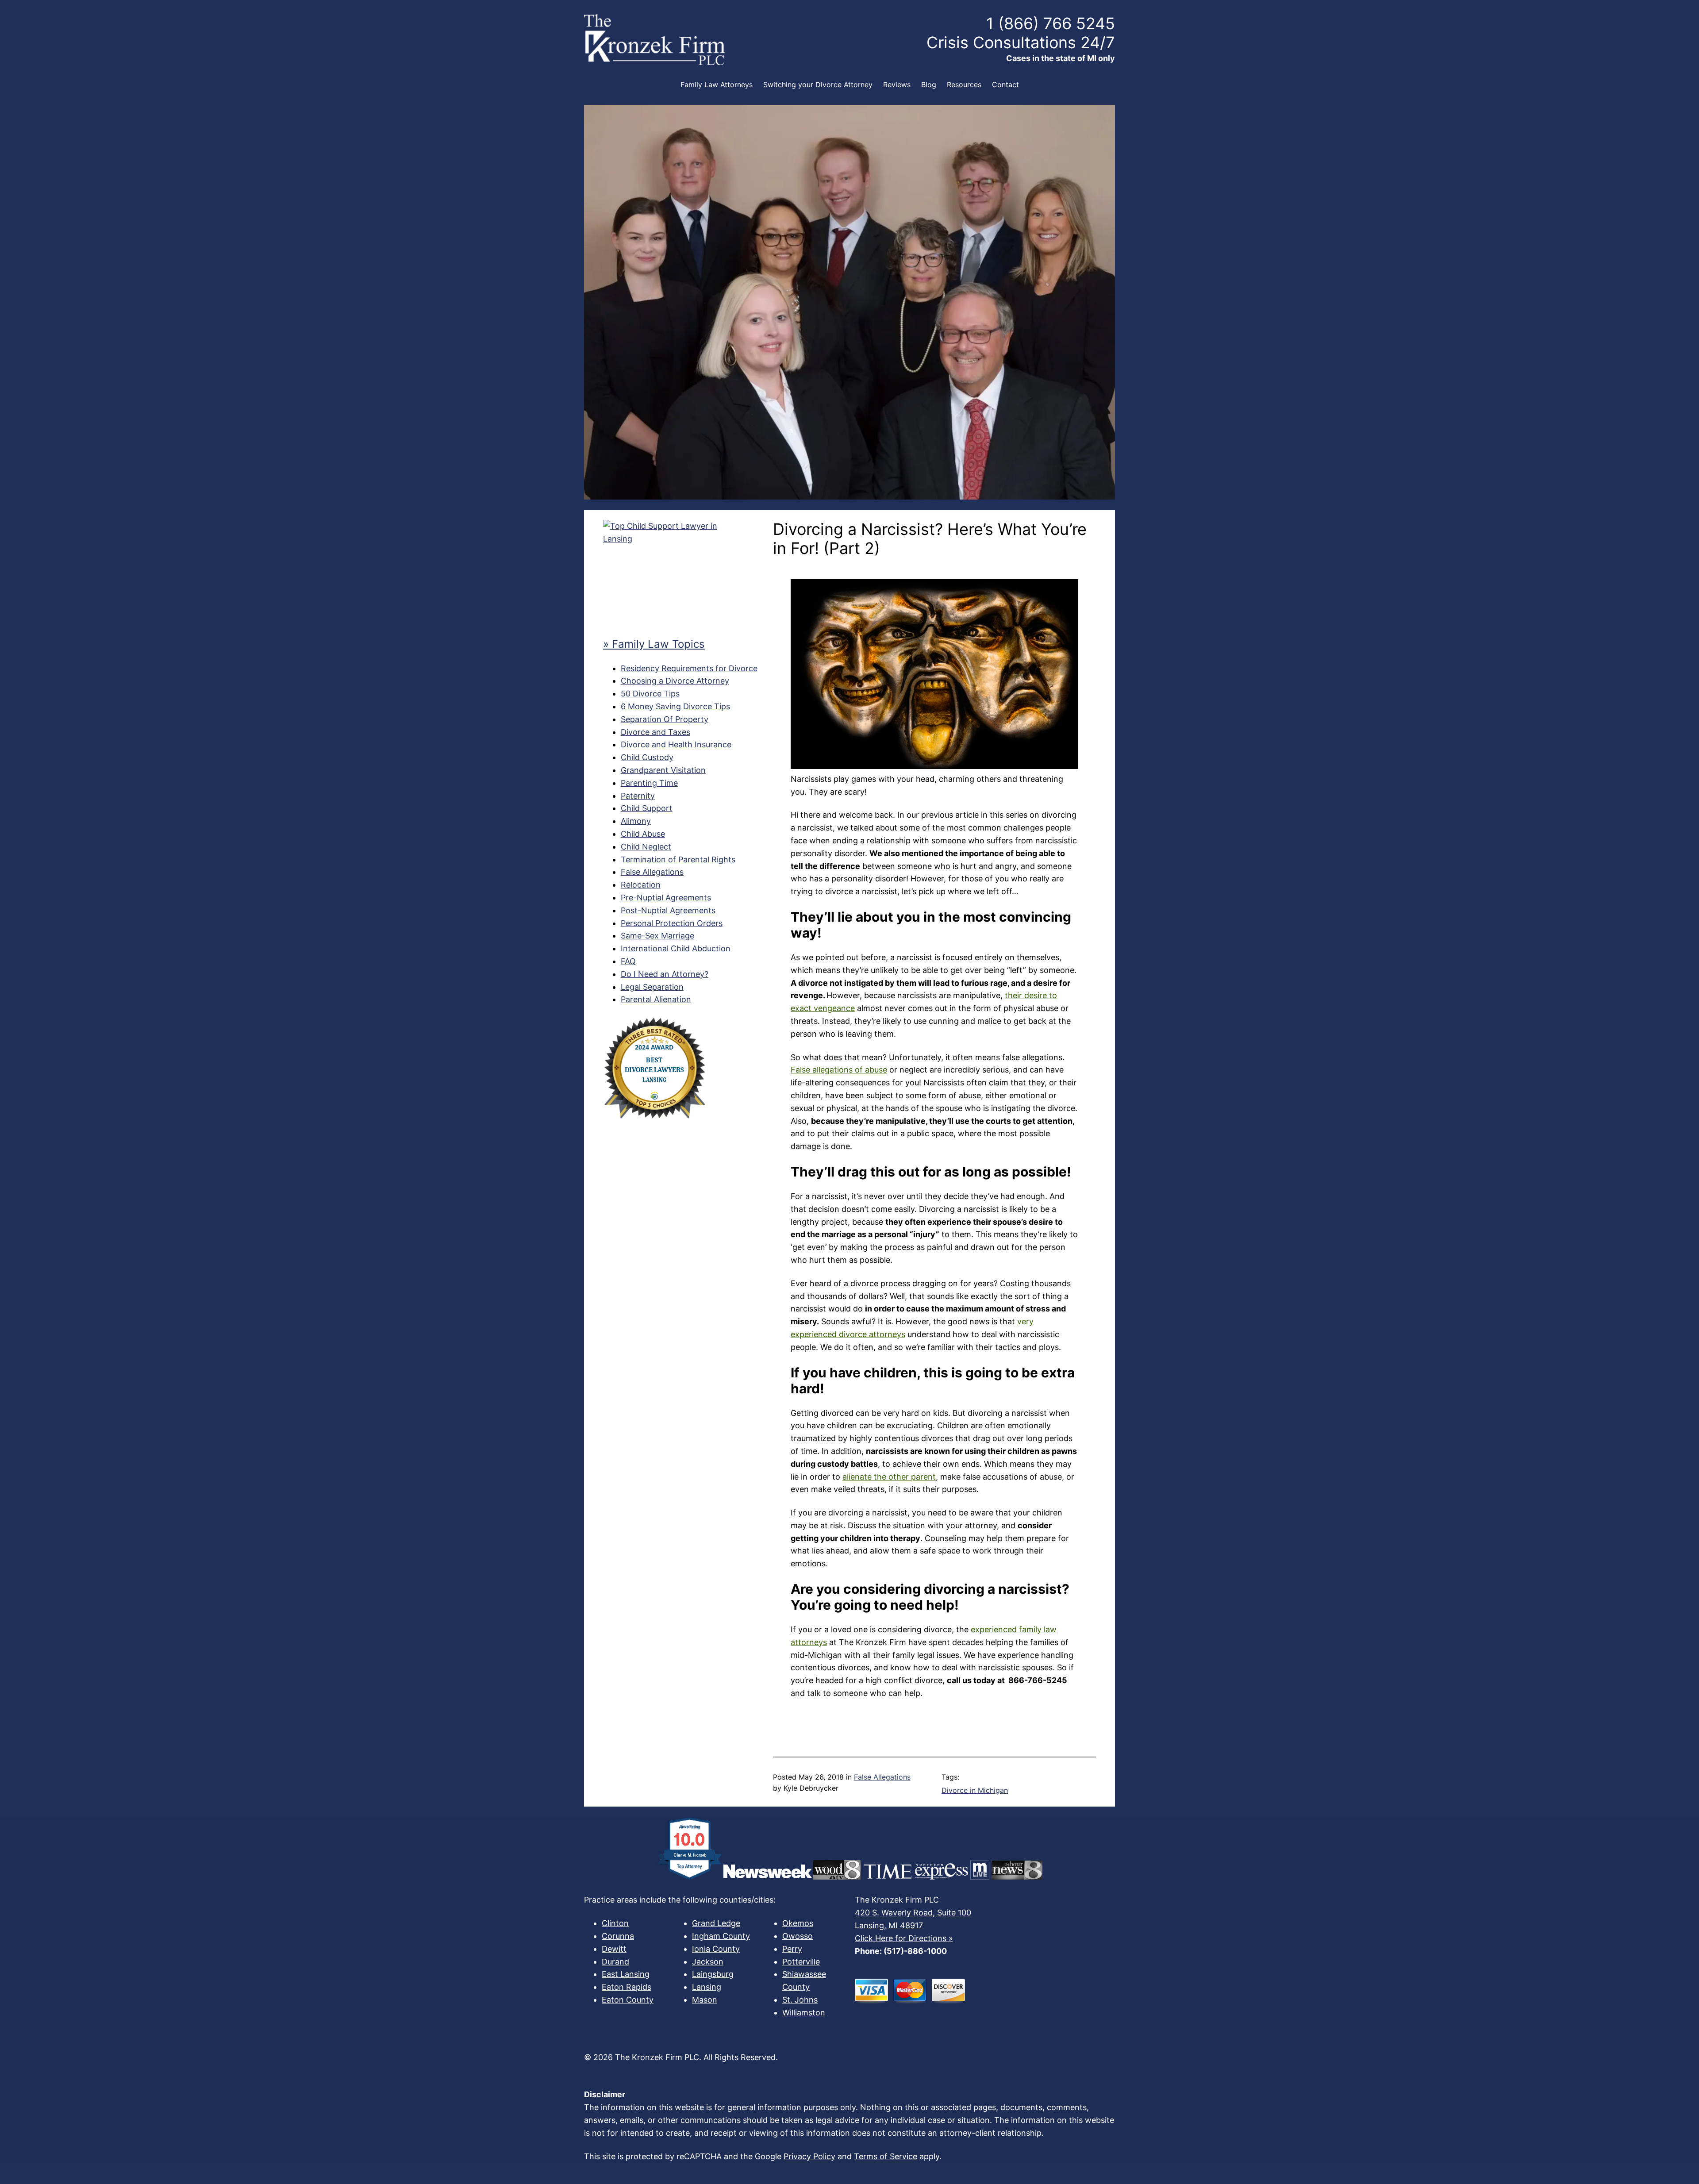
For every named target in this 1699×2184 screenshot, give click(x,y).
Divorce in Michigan (975, 1790)
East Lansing (626, 1974)
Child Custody (647, 757)
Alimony (636, 821)
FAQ (628, 961)
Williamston (804, 2013)
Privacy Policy (809, 2156)
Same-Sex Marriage (657, 936)
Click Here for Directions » (904, 1938)
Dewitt (614, 1949)
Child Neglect (646, 847)
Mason (705, 2000)
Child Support (647, 808)
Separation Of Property (665, 719)
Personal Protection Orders (672, 923)
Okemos (798, 1923)
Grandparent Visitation (663, 770)
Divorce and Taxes (655, 732)
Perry (792, 1949)
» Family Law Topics (654, 644)
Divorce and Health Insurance (676, 744)
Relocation (641, 885)
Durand (615, 1962)
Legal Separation (652, 987)
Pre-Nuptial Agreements (666, 898)
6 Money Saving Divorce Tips (675, 706)
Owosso (798, 1936)
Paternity (638, 796)
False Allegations (652, 872)
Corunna (618, 1936)
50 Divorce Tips (650, 694)
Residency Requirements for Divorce (689, 668)
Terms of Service (886, 2156)
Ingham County (721, 1936)
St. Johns (800, 2000)
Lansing (707, 1987)
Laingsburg (713, 1974)
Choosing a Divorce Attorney (675, 681)
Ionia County (716, 1949)
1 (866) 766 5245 (1051, 23)
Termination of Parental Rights (678, 859)
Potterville (801, 1962)
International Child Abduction (676, 948)
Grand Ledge (716, 1923)
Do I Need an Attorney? (665, 974)
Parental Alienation (656, 999)
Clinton (615, 1923)
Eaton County (628, 2000)
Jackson (708, 1962)
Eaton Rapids (627, 1987)
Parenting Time (649, 783)
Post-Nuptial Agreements (668, 910)
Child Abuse (643, 834)
